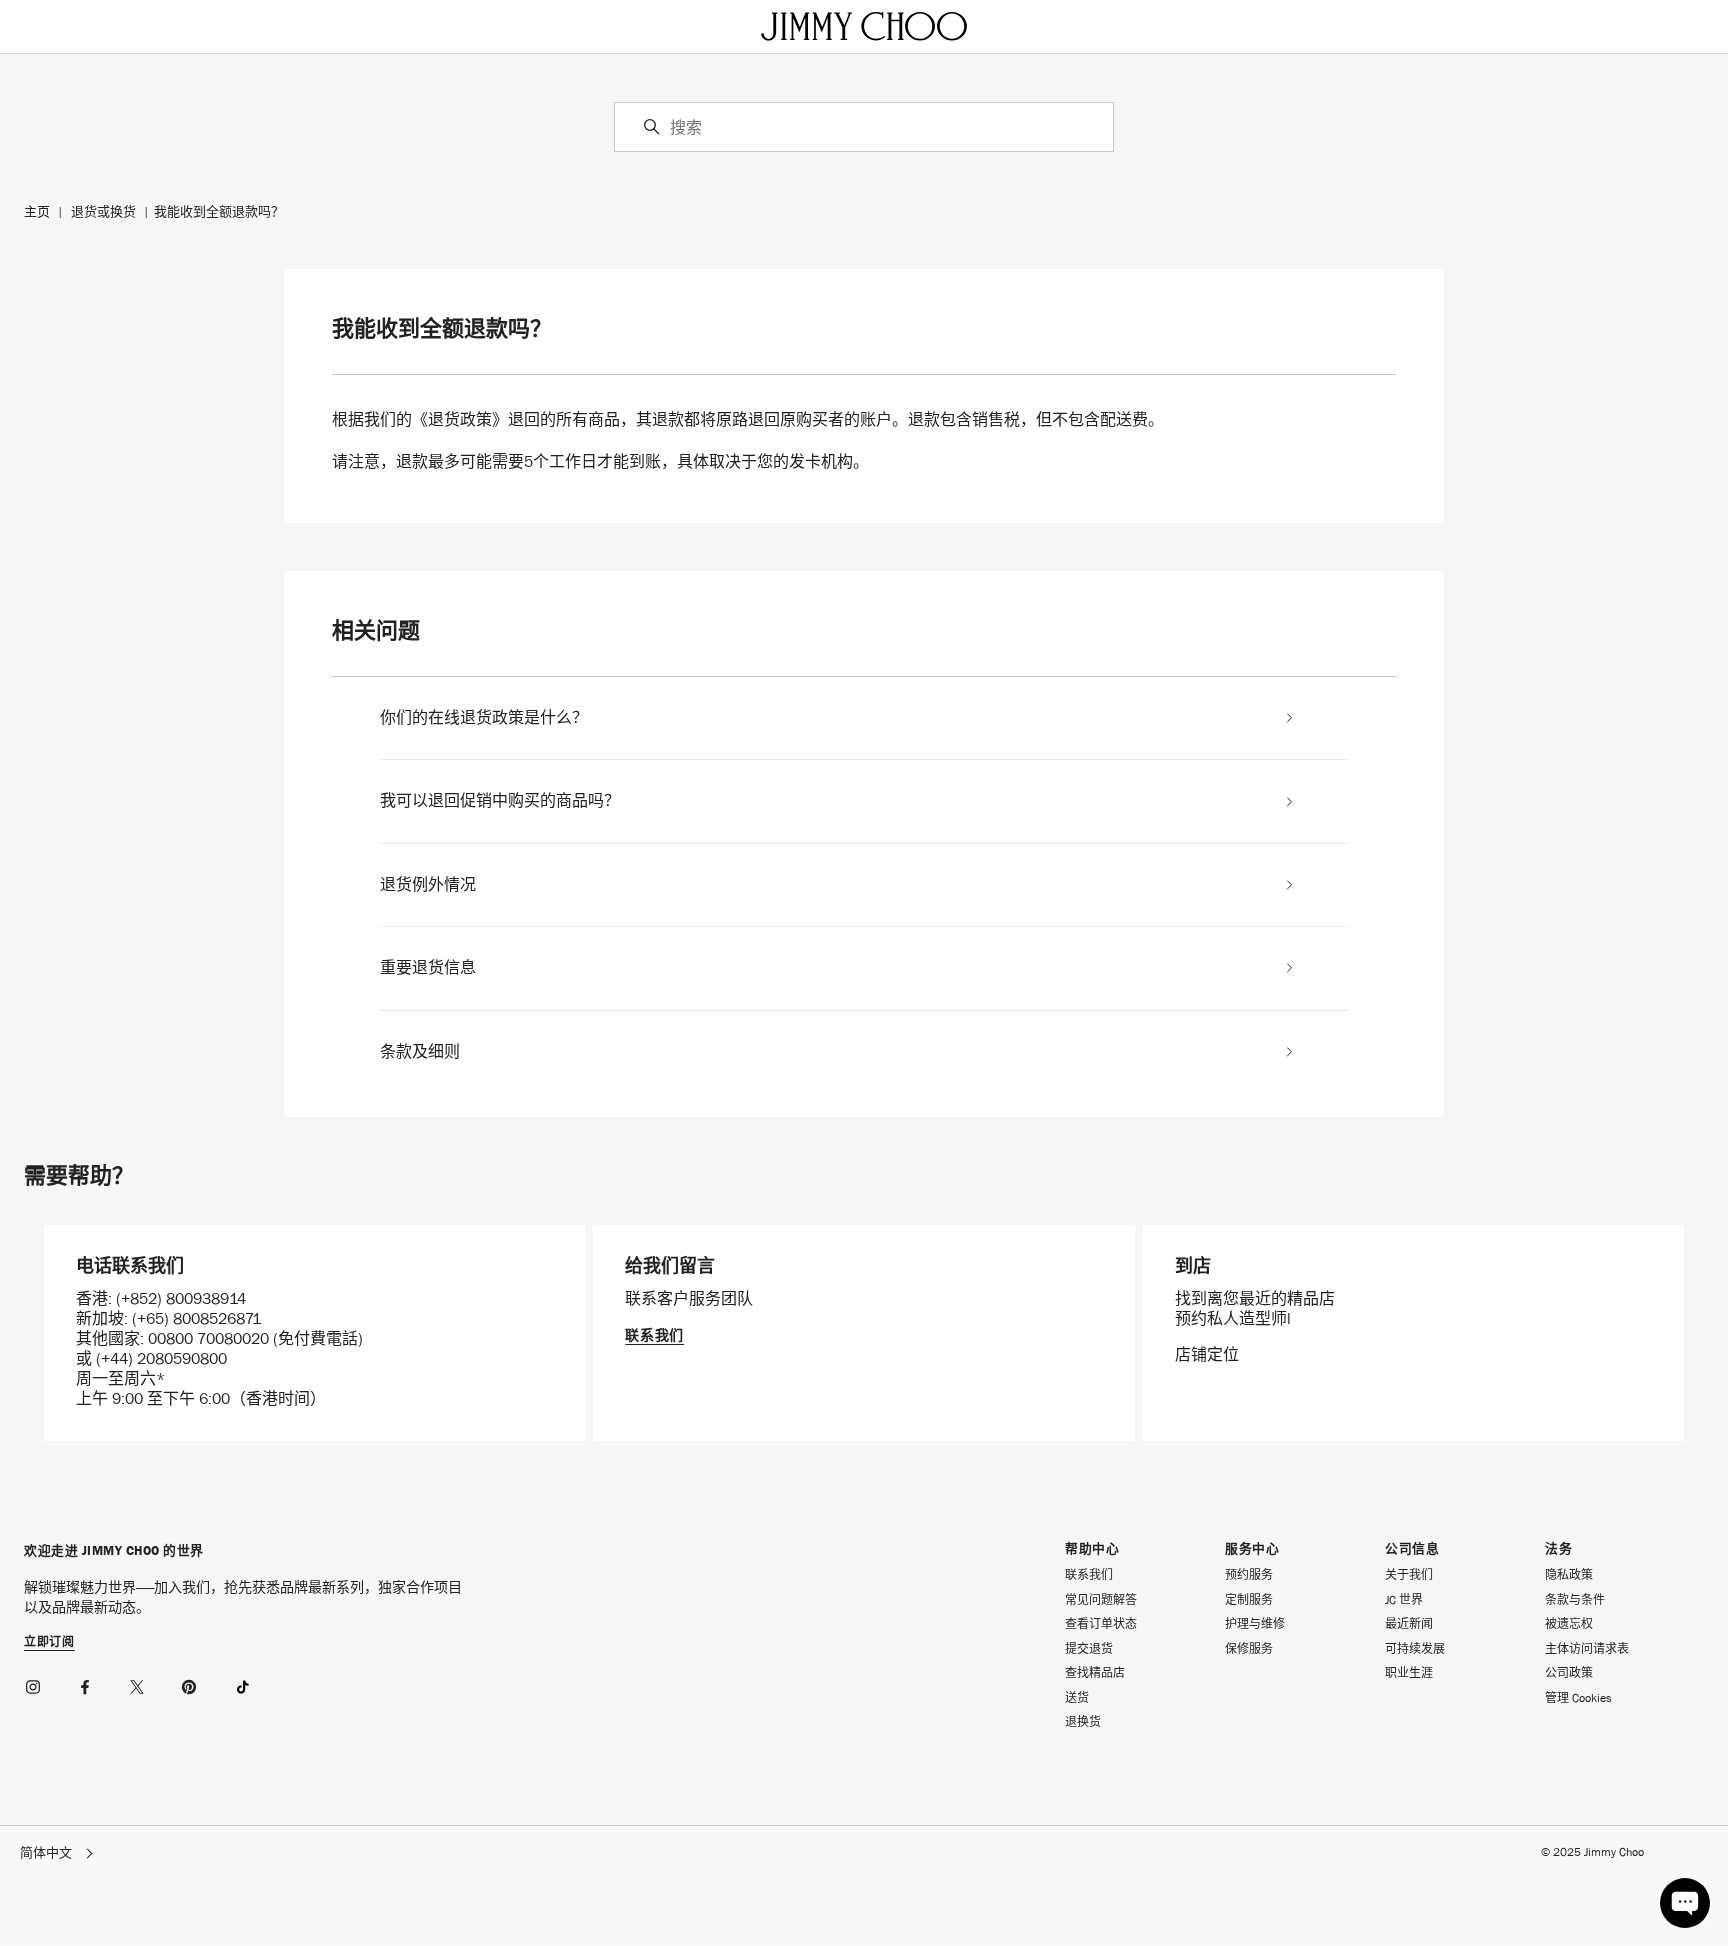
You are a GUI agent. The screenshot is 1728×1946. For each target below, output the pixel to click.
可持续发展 (1415, 1649)
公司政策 (1569, 1673)
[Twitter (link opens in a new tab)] (138, 1684)
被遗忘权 (1569, 1624)
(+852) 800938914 (181, 1298)
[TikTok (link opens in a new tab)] (242, 1684)
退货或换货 (103, 211)
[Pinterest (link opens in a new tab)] (190, 1684)
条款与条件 (1575, 1600)
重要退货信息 (428, 968)
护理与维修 (1255, 1624)
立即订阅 (49, 1643)
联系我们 (654, 1335)
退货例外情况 (428, 885)
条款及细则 (420, 1052)
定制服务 (1249, 1600)
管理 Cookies (1578, 1698)
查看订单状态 (1101, 1624)
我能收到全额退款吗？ (219, 211)
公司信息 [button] (1412, 1549)
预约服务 (1249, 1575)
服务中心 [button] (1252, 1549)
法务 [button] (1558, 1549)
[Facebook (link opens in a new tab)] (86, 1684)
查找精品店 (1095, 1673)
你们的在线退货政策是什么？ (484, 718)
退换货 (1083, 1722)
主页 (37, 211)
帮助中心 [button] (1092, 1549)
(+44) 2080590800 (161, 1358)
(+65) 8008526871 (196, 1318)
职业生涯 (1409, 1673)
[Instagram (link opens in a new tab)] (34, 1684)
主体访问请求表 (1587, 1649)
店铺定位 (1207, 1354)
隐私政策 (1569, 1575)
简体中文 (46, 1853)
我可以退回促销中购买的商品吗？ (500, 801)
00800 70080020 (210, 1338)
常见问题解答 (1101, 1600)
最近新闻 (1409, 1624)
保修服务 (1249, 1649)
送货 (1077, 1698)
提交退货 (1089, 1649)
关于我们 (1409, 1575)
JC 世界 (1404, 1600)
